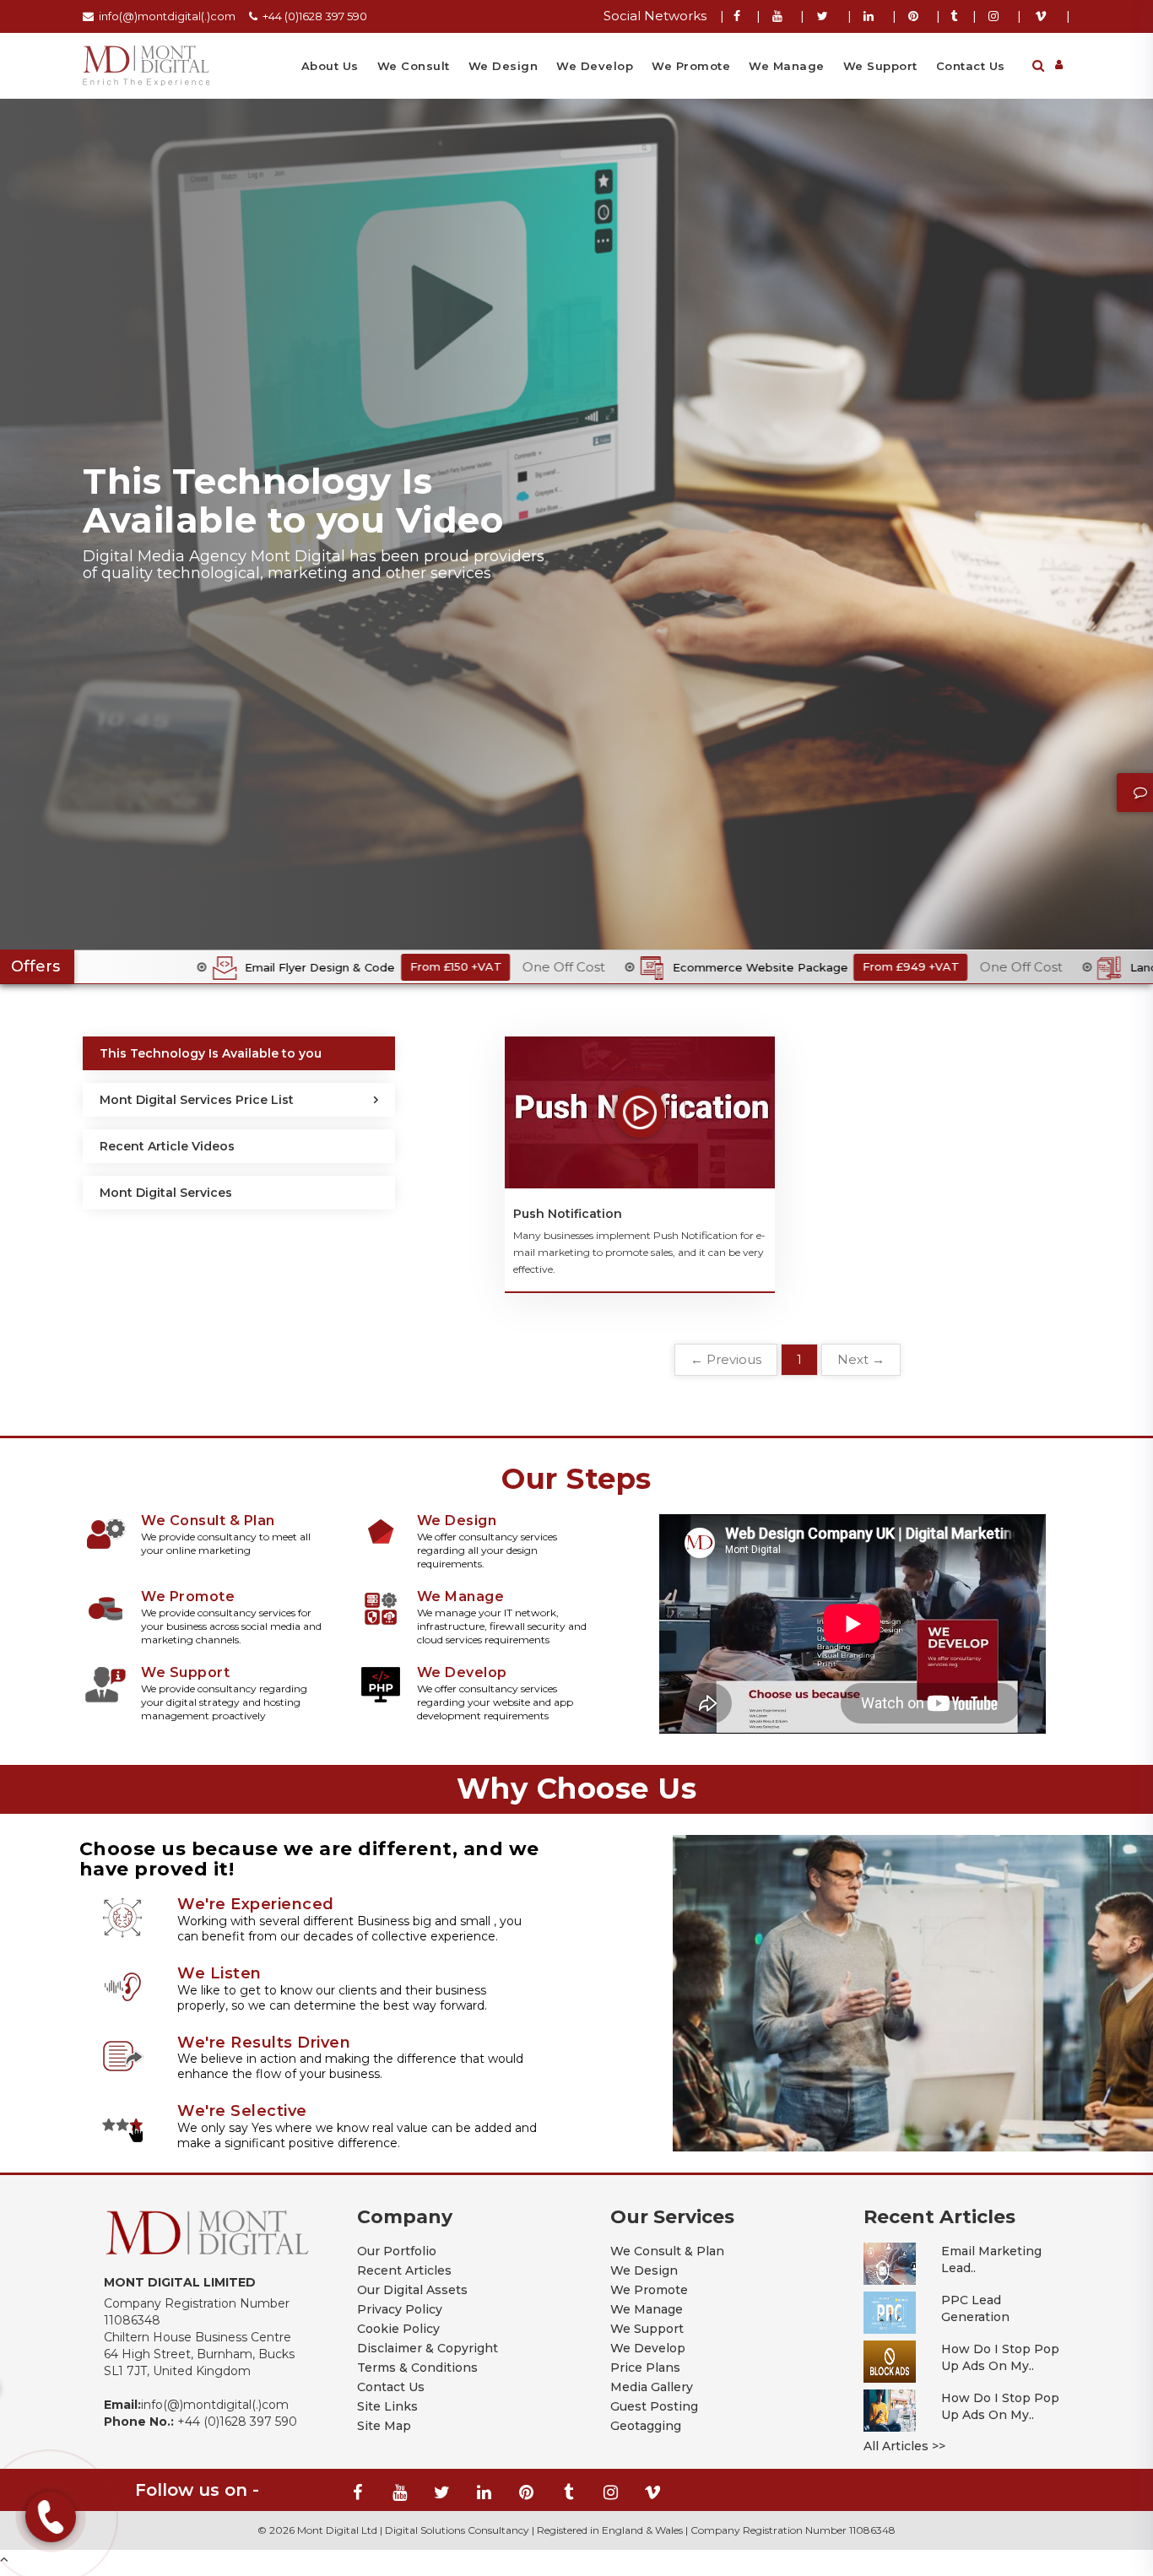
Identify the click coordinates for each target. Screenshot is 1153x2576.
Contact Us (971, 66)
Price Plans (645, 2368)
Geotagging (646, 2426)
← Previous (726, 1359)
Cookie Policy (398, 2329)
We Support (880, 66)
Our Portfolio (397, 2251)
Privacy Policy (400, 2309)
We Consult (414, 66)
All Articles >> (904, 2446)
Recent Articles (404, 2270)
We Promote (691, 66)
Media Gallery (652, 2387)
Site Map (384, 2426)
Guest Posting (654, 2406)
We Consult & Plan (667, 2251)
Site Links (387, 2406)
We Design (503, 66)
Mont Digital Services (166, 1193)
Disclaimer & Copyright (428, 2348)
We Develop (595, 66)
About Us (330, 66)
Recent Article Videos (167, 1146)
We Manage (787, 66)
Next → (861, 1359)
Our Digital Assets (412, 2290)
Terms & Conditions (417, 2368)
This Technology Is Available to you (211, 1053)
